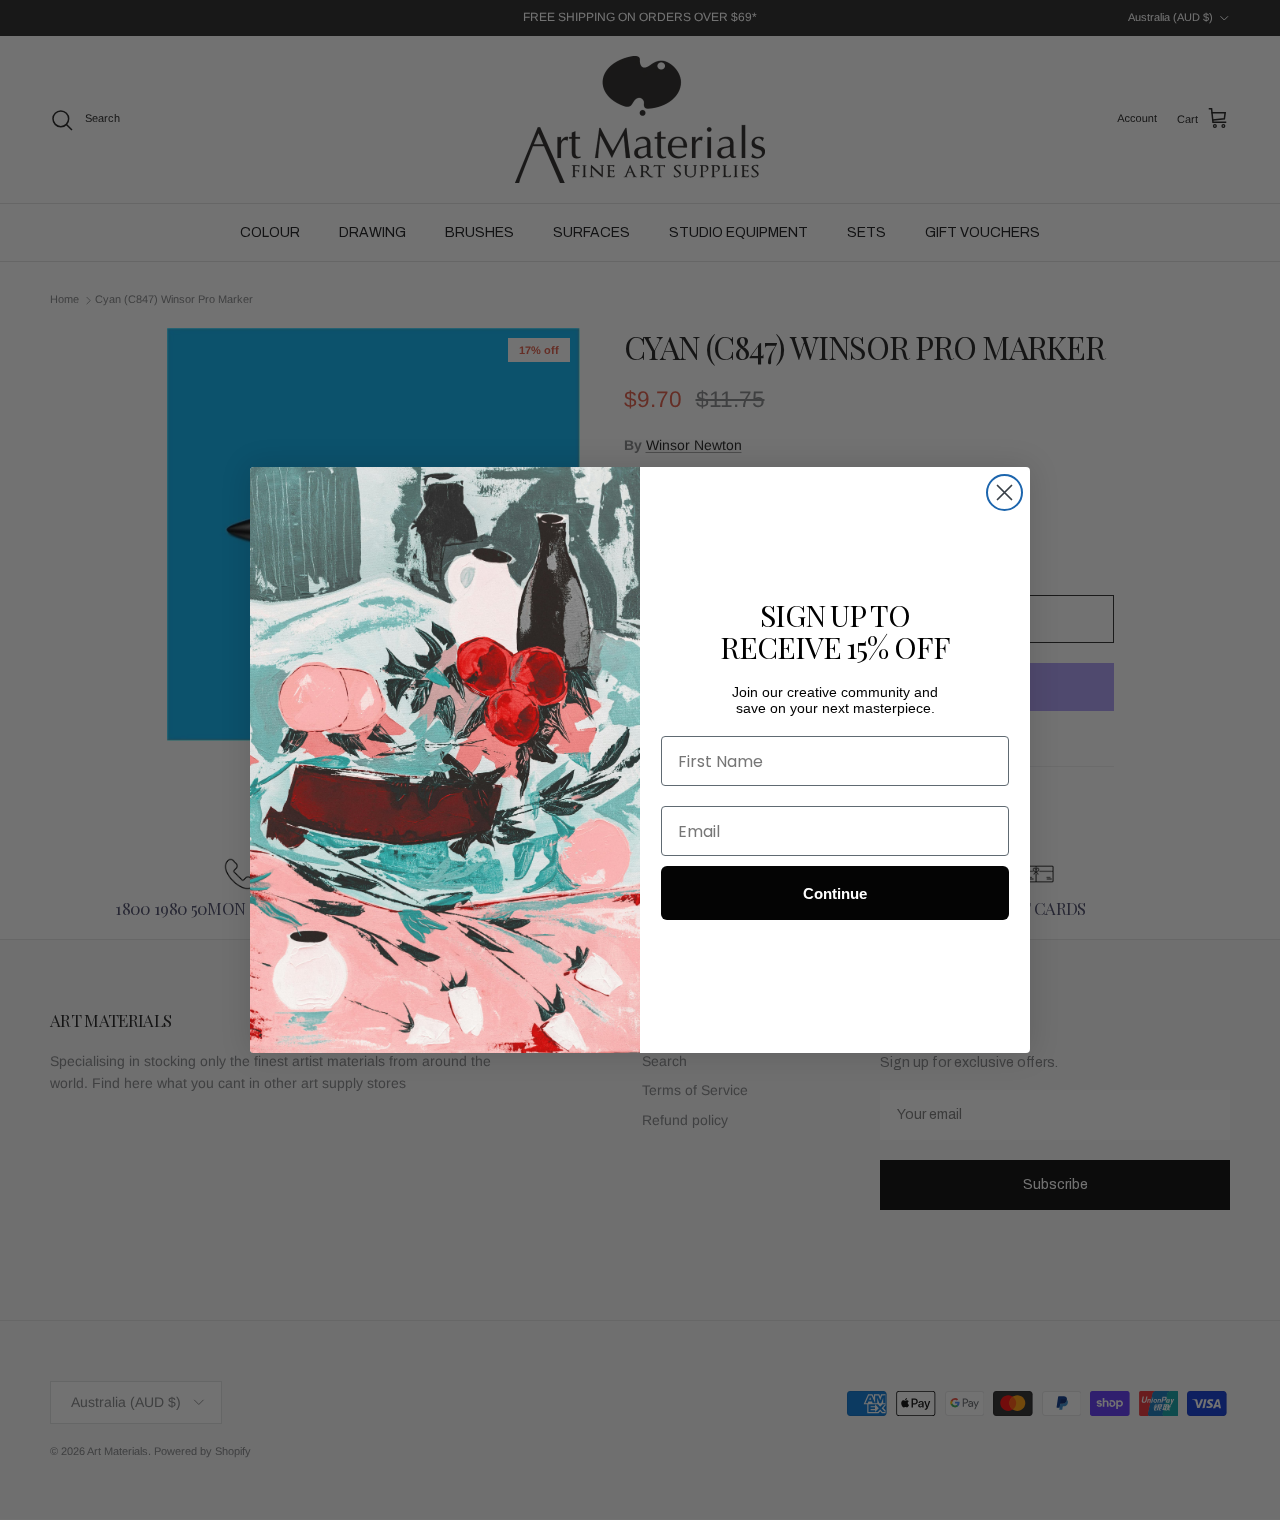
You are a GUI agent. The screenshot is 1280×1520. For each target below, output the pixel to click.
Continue (835, 893)
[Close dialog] (1004, 492)
